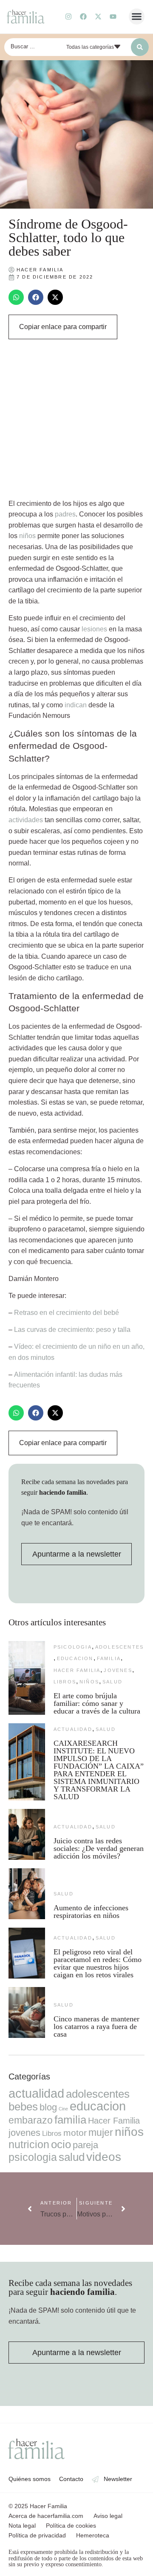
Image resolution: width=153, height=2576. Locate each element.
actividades (26, 820)
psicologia (73, 1647)
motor (75, 2133)
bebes (23, 2107)
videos (104, 2157)
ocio (61, 2144)
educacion (75, 1658)
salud (112, 1682)
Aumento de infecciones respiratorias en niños (91, 1912)
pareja (85, 2145)
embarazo (31, 2120)
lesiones (94, 629)
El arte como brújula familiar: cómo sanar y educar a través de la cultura (98, 1703)
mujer (101, 2132)
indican (76, 705)
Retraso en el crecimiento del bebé (67, 1313)
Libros (65, 1682)
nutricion (29, 2144)
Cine (63, 2109)
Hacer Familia (77, 1670)
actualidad (73, 1729)
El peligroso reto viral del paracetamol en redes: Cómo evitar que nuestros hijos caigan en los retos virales (98, 1963)
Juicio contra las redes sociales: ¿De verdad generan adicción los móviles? (99, 1848)
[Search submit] (140, 47)
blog (48, 2107)
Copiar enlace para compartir (63, 327)
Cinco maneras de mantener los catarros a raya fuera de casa (96, 2026)
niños (27, 536)
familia (109, 1658)
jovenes (118, 1670)
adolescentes (119, 1647)
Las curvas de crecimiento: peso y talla (72, 1330)
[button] (137, 17)
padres (65, 514)
